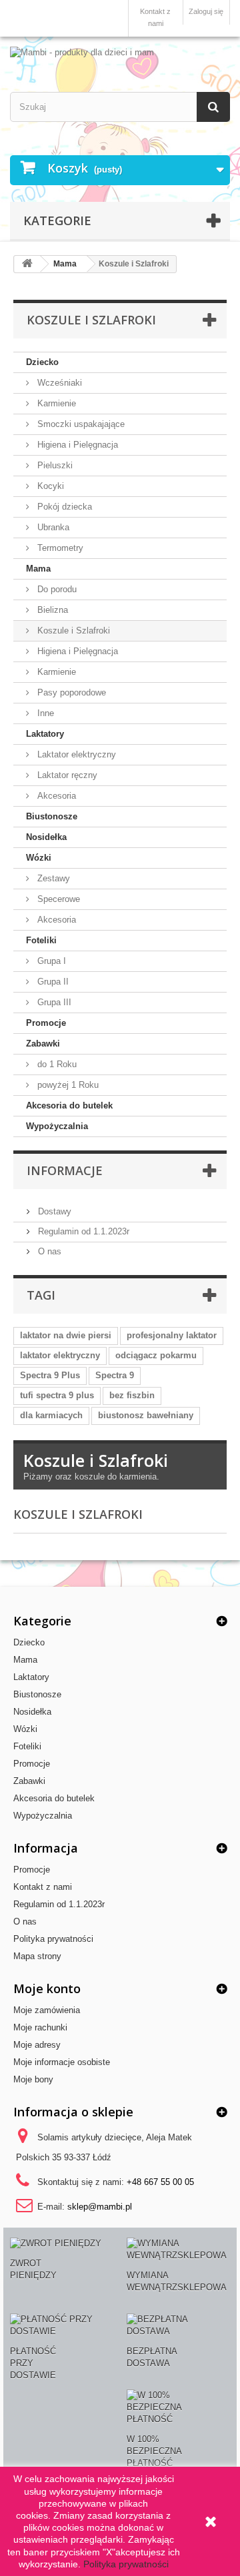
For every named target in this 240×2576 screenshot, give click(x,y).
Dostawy (53, 1211)
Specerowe (57, 899)
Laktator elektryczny (75, 754)
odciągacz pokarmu (156, 1355)
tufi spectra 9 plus (57, 1395)
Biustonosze (52, 816)
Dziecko (42, 362)
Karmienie (55, 403)
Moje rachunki (40, 2027)
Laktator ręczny (66, 775)
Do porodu (56, 589)
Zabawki (43, 1044)
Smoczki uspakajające (80, 424)
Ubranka (52, 527)
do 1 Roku (56, 1064)
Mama (38, 569)
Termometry (59, 548)
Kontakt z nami (155, 17)
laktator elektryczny (60, 1355)
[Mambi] (120, 53)
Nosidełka (46, 837)
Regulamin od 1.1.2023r (82, 1231)
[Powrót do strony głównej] (27, 264)
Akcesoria (55, 796)
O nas (48, 1251)
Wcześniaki (58, 383)
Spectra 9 (115, 1375)
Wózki (39, 858)
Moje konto (47, 1988)
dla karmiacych (51, 1415)
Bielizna (51, 610)
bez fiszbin (132, 1395)
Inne (44, 713)
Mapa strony (37, 1956)
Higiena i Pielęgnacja (76, 445)
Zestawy (52, 878)
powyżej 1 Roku (67, 1085)
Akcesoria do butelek (69, 1105)
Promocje (46, 1023)
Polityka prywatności (53, 1939)
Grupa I (50, 961)
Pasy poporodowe (70, 692)
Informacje (65, 1170)
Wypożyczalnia (57, 1126)
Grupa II (52, 982)
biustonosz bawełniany (146, 1415)
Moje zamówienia (47, 2010)
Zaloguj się (206, 11)
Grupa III (53, 1002)
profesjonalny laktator (172, 1335)
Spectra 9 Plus (50, 1375)
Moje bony (33, 2079)
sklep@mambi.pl (100, 2207)
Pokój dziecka (63, 507)
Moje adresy (37, 2045)
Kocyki (49, 486)
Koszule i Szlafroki (72, 631)
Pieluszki (54, 465)
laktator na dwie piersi (66, 1335)
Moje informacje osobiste (62, 2062)
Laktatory (45, 734)
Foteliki (41, 940)
